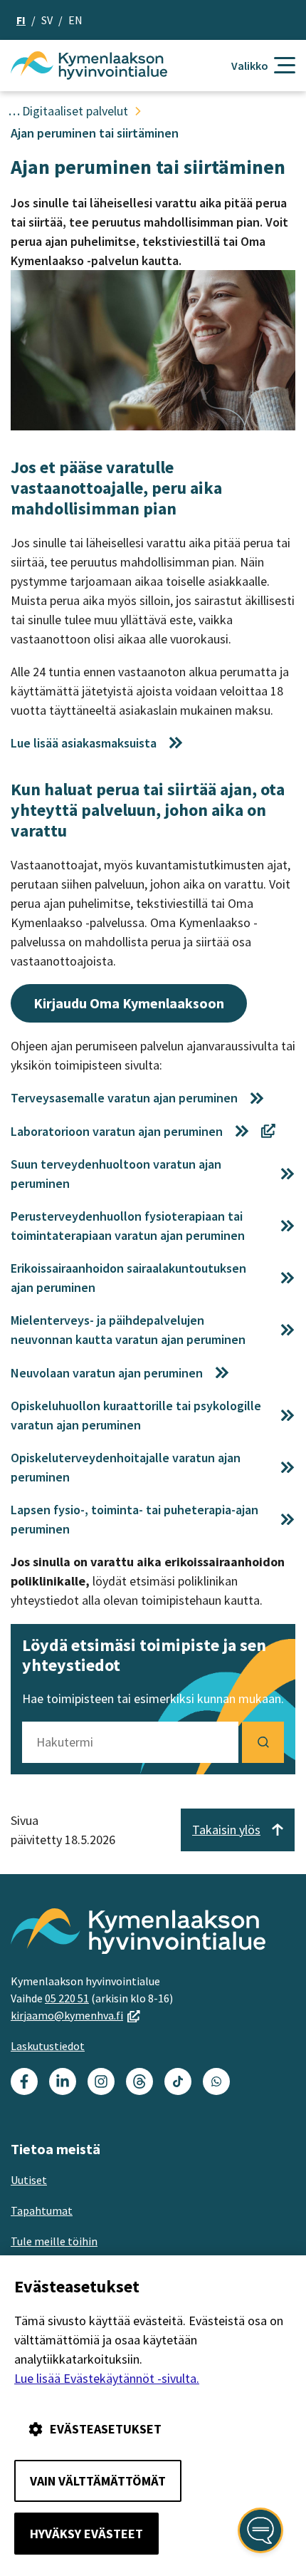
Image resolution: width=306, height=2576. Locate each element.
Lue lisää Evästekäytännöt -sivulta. (107, 2378)
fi (21, 20)
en (75, 20)
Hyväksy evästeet (86, 2534)
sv (47, 20)
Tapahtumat (42, 2210)
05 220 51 (67, 1998)
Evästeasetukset (106, 2429)
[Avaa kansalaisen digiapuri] (260, 2530)
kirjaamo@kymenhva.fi (75, 2015)
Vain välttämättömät (98, 2481)
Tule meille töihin (54, 2241)
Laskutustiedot (48, 2046)
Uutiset (29, 2180)
